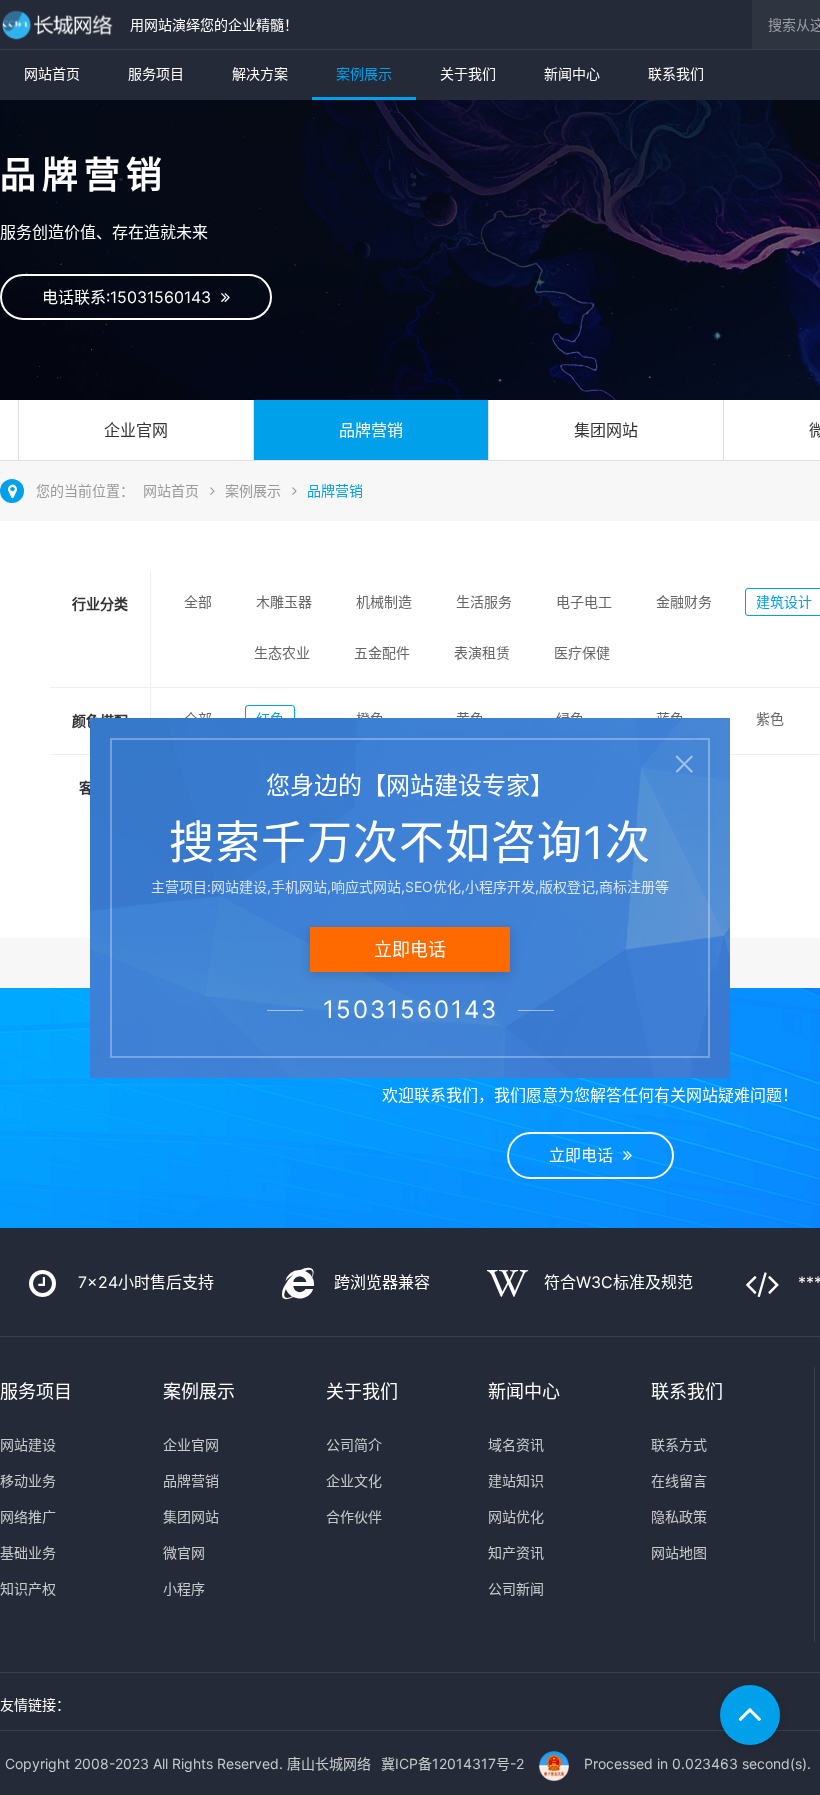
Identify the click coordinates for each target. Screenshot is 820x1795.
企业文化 (354, 1480)
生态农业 (282, 652)
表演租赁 (482, 652)
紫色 (770, 718)
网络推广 (28, 1516)
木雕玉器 (284, 601)
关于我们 (468, 73)
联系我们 (676, 73)
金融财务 (684, 601)
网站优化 (516, 1516)
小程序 (184, 1588)
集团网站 (606, 430)
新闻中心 (572, 73)
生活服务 (484, 601)
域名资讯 (516, 1444)
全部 (198, 601)
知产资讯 (516, 1552)
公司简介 (354, 1444)
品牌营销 (371, 430)
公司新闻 (516, 1588)
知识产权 (28, 1588)
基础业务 (28, 1552)
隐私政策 (679, 1516)
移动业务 (28, 1480)
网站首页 (52, 73)
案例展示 (364, 73)
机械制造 (384, 601)
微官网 (184, 1552)
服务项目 (156, 73)
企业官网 (136, 430)
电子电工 (584, 601)
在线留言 (679, 1480)
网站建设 (28, 1444)
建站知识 (516, 1480)
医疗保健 (582, 652)
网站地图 (679, 1552)
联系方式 (679, 1444)
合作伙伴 (354, 1516)
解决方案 (260, 73)
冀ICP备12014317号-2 (452, 1763)
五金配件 (382, 652)
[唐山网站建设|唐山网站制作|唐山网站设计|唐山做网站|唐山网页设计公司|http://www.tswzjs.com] (60, 24)
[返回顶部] (750, 1715)
